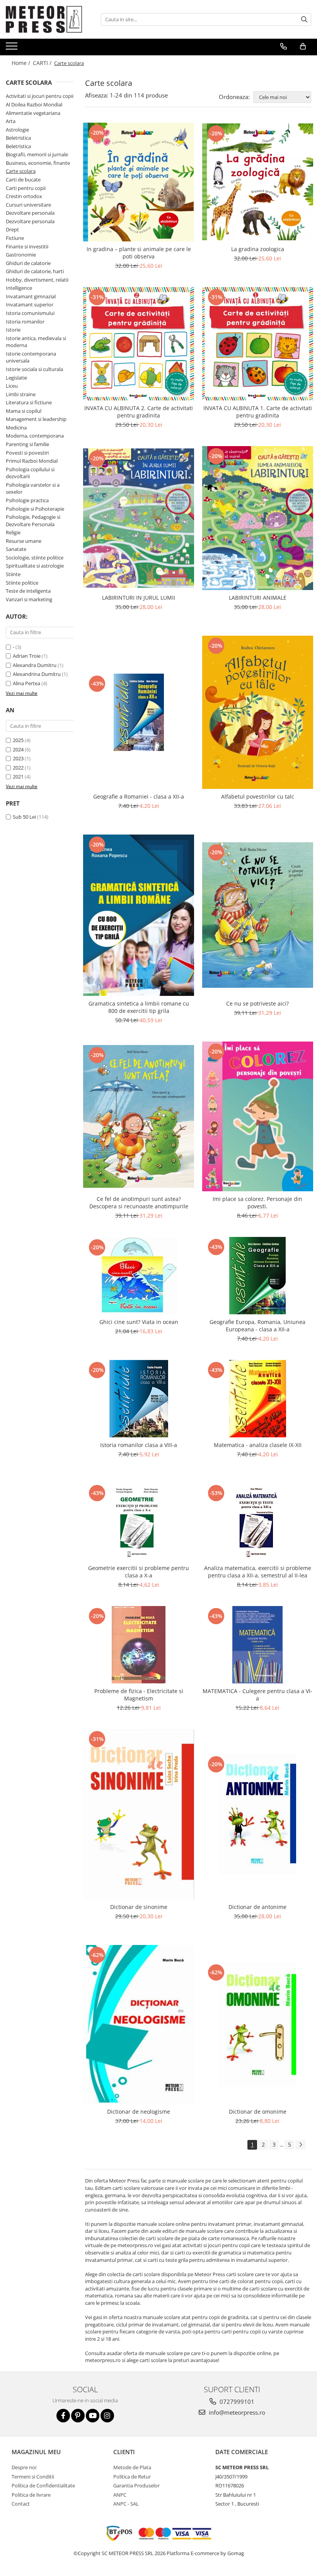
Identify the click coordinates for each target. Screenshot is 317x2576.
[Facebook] (63, 2416)
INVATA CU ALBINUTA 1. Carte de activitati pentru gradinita (258, 412)
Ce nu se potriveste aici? (257, 1003)
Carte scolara (21, 171)
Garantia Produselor (136, 2485)
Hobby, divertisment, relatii (37, 280)
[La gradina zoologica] (258, 182)
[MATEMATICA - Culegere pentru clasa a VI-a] (258, 1645)
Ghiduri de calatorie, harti (35, 271)
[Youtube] (93, 2416)
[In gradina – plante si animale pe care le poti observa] (139, 182)
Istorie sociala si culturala (34, 369)
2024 (18, 749)
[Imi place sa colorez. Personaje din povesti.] (258, 1116)
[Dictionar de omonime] (258, 2025)
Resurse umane (24, 541)
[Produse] (13, 48)
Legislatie (16, 378)
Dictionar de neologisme (139, 2112)
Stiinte (13, 574)
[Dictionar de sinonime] (139, 1814)
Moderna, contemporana (35, 436)
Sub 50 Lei (24, 817)
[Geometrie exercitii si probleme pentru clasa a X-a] (139, 1522)
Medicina (16, 428)
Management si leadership (36, 419)
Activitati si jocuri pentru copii (40, 96)
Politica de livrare (31, 2495)
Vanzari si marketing (29, 599)
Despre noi (24, 2467)
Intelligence (19, 288)
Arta (11, 121)
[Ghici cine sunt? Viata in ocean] (139, 1276)
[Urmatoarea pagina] (300, 2145)
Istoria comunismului (30, 313)
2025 (18, 740)
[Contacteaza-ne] (284, 46)
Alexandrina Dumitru (37, 674)
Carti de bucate (23, 180)
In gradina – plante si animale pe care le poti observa (139, 253)
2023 (18, 758)
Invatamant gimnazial (31, 296)
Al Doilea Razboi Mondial (34, 104)
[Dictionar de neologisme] (139, 2024)
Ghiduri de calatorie (28, 263)
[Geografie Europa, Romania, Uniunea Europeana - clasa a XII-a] (258, 1276)
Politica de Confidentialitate (43, 2485)
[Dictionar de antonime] (258, 1814)
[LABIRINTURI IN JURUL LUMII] (139, 518)
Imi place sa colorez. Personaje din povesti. (257, 1202)
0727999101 (236, 2402)
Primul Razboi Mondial (32, 461)
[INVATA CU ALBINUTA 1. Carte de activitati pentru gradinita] (258, 344)
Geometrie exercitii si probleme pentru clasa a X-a (139, 1572)
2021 (18, 777)
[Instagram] (107, 2416)
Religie (13, 532)
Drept (12, 229)
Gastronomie (21, 255)
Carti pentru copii (26, 188)
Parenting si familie (27, 444)
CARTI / (43, 63)
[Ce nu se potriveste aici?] (258, 915)
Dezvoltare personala (30, 213)
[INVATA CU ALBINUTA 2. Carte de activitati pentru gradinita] (139, 344)
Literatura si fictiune (29, 402)
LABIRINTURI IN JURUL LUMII (139, 598)
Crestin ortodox (24, 196)
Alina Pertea (26, 683)
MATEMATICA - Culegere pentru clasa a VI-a (257, 1695)
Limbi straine (21, 394)
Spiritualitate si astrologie (35, 566)
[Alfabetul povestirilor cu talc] (258, 712)
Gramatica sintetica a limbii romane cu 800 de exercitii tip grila (139, 1007)
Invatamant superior (30, 304)
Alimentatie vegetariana (33, 113)
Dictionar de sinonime (139, 1907)
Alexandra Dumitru (35, 665)
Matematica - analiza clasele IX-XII (258, 1445)
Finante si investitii (27, 246)
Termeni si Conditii (33, 2477)
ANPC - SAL (126, 2504)
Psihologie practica (27, 500)
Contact (21, 2504)
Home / (22, 63)
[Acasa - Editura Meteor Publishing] (44, 19)
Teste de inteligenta (28, 591)
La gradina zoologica (258, 249)
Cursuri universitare (28, 205)
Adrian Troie (27, 656)
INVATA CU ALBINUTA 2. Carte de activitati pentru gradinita (139, 412)
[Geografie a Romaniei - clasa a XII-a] (139, 712)
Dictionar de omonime (258, 2112)
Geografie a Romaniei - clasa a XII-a (139, 796)
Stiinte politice (22, 583)
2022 (18, 768)
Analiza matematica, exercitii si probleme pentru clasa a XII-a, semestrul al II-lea (258, 1572)
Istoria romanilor (25, 322)
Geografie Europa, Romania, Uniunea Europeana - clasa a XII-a (257, 1326)
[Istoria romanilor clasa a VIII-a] (139, 1399)
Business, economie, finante (38, 163)
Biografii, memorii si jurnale (37, 154)
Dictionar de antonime (257, 1907)
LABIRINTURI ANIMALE (258, 598)
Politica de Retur (132, 2477)
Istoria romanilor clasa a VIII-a (139, 1445)
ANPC (120, 2495)
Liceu (12, 386)
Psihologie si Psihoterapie (35, 509)
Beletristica (18, 138)
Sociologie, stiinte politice (35, 558)
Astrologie (17, 130)
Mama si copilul (24, 411)
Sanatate (16, 549)
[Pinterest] (78, 2416)
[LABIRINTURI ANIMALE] (258, 518)
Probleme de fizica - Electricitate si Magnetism (139, 1695)
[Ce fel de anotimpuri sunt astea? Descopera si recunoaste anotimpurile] (139, 1117)
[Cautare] (304, 20)
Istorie (13, 330)
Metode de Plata (132, 2467)
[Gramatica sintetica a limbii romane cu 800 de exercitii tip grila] (139, 915)
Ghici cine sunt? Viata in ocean (139, 1322)
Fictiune (15, 238)
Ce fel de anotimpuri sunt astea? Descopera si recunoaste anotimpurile (139, 1202)
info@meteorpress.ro (236, 2412)
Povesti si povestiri (27, 453)
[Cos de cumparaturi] (303, 46)
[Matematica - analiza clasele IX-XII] (258, 1399)
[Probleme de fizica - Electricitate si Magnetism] (139, 1645)
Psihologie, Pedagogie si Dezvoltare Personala (33, 521)
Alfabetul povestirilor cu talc (258, 796)
